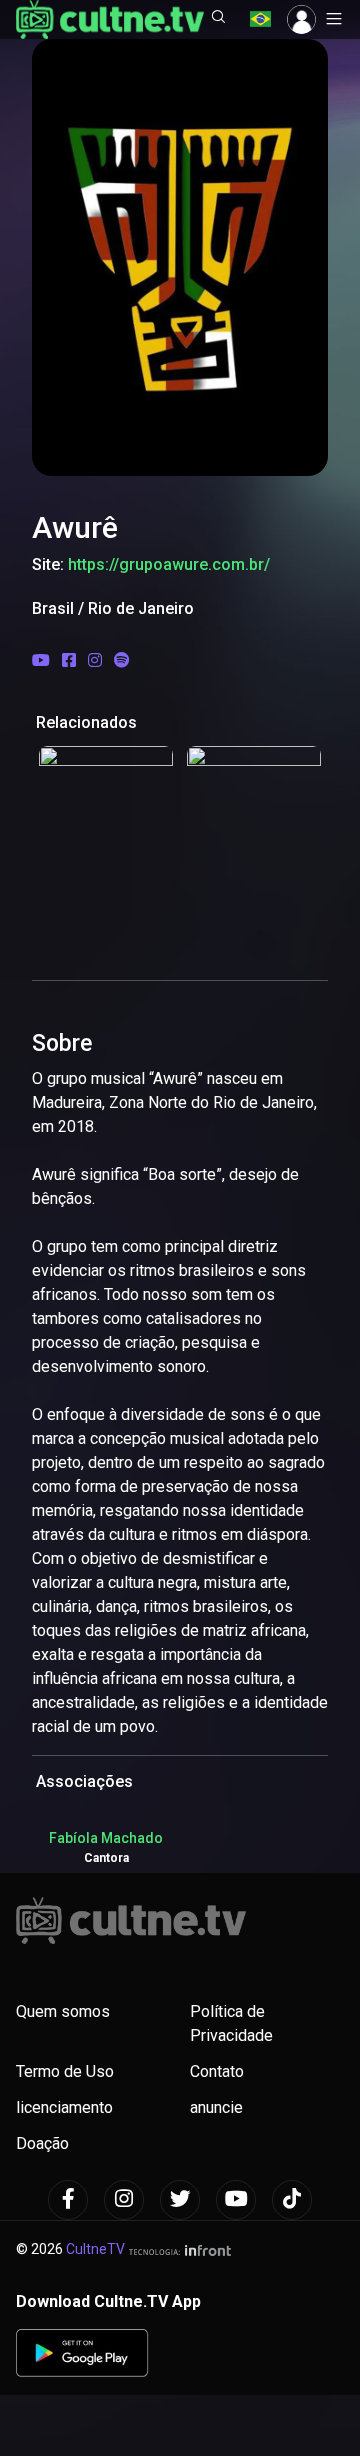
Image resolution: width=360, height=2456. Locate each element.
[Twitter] (180, 2200)
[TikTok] (292, 2200)
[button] (219, 19)
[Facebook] (68, 2200)
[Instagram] (124, 2200)
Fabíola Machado (106, 1838)
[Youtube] (236, 2200)
